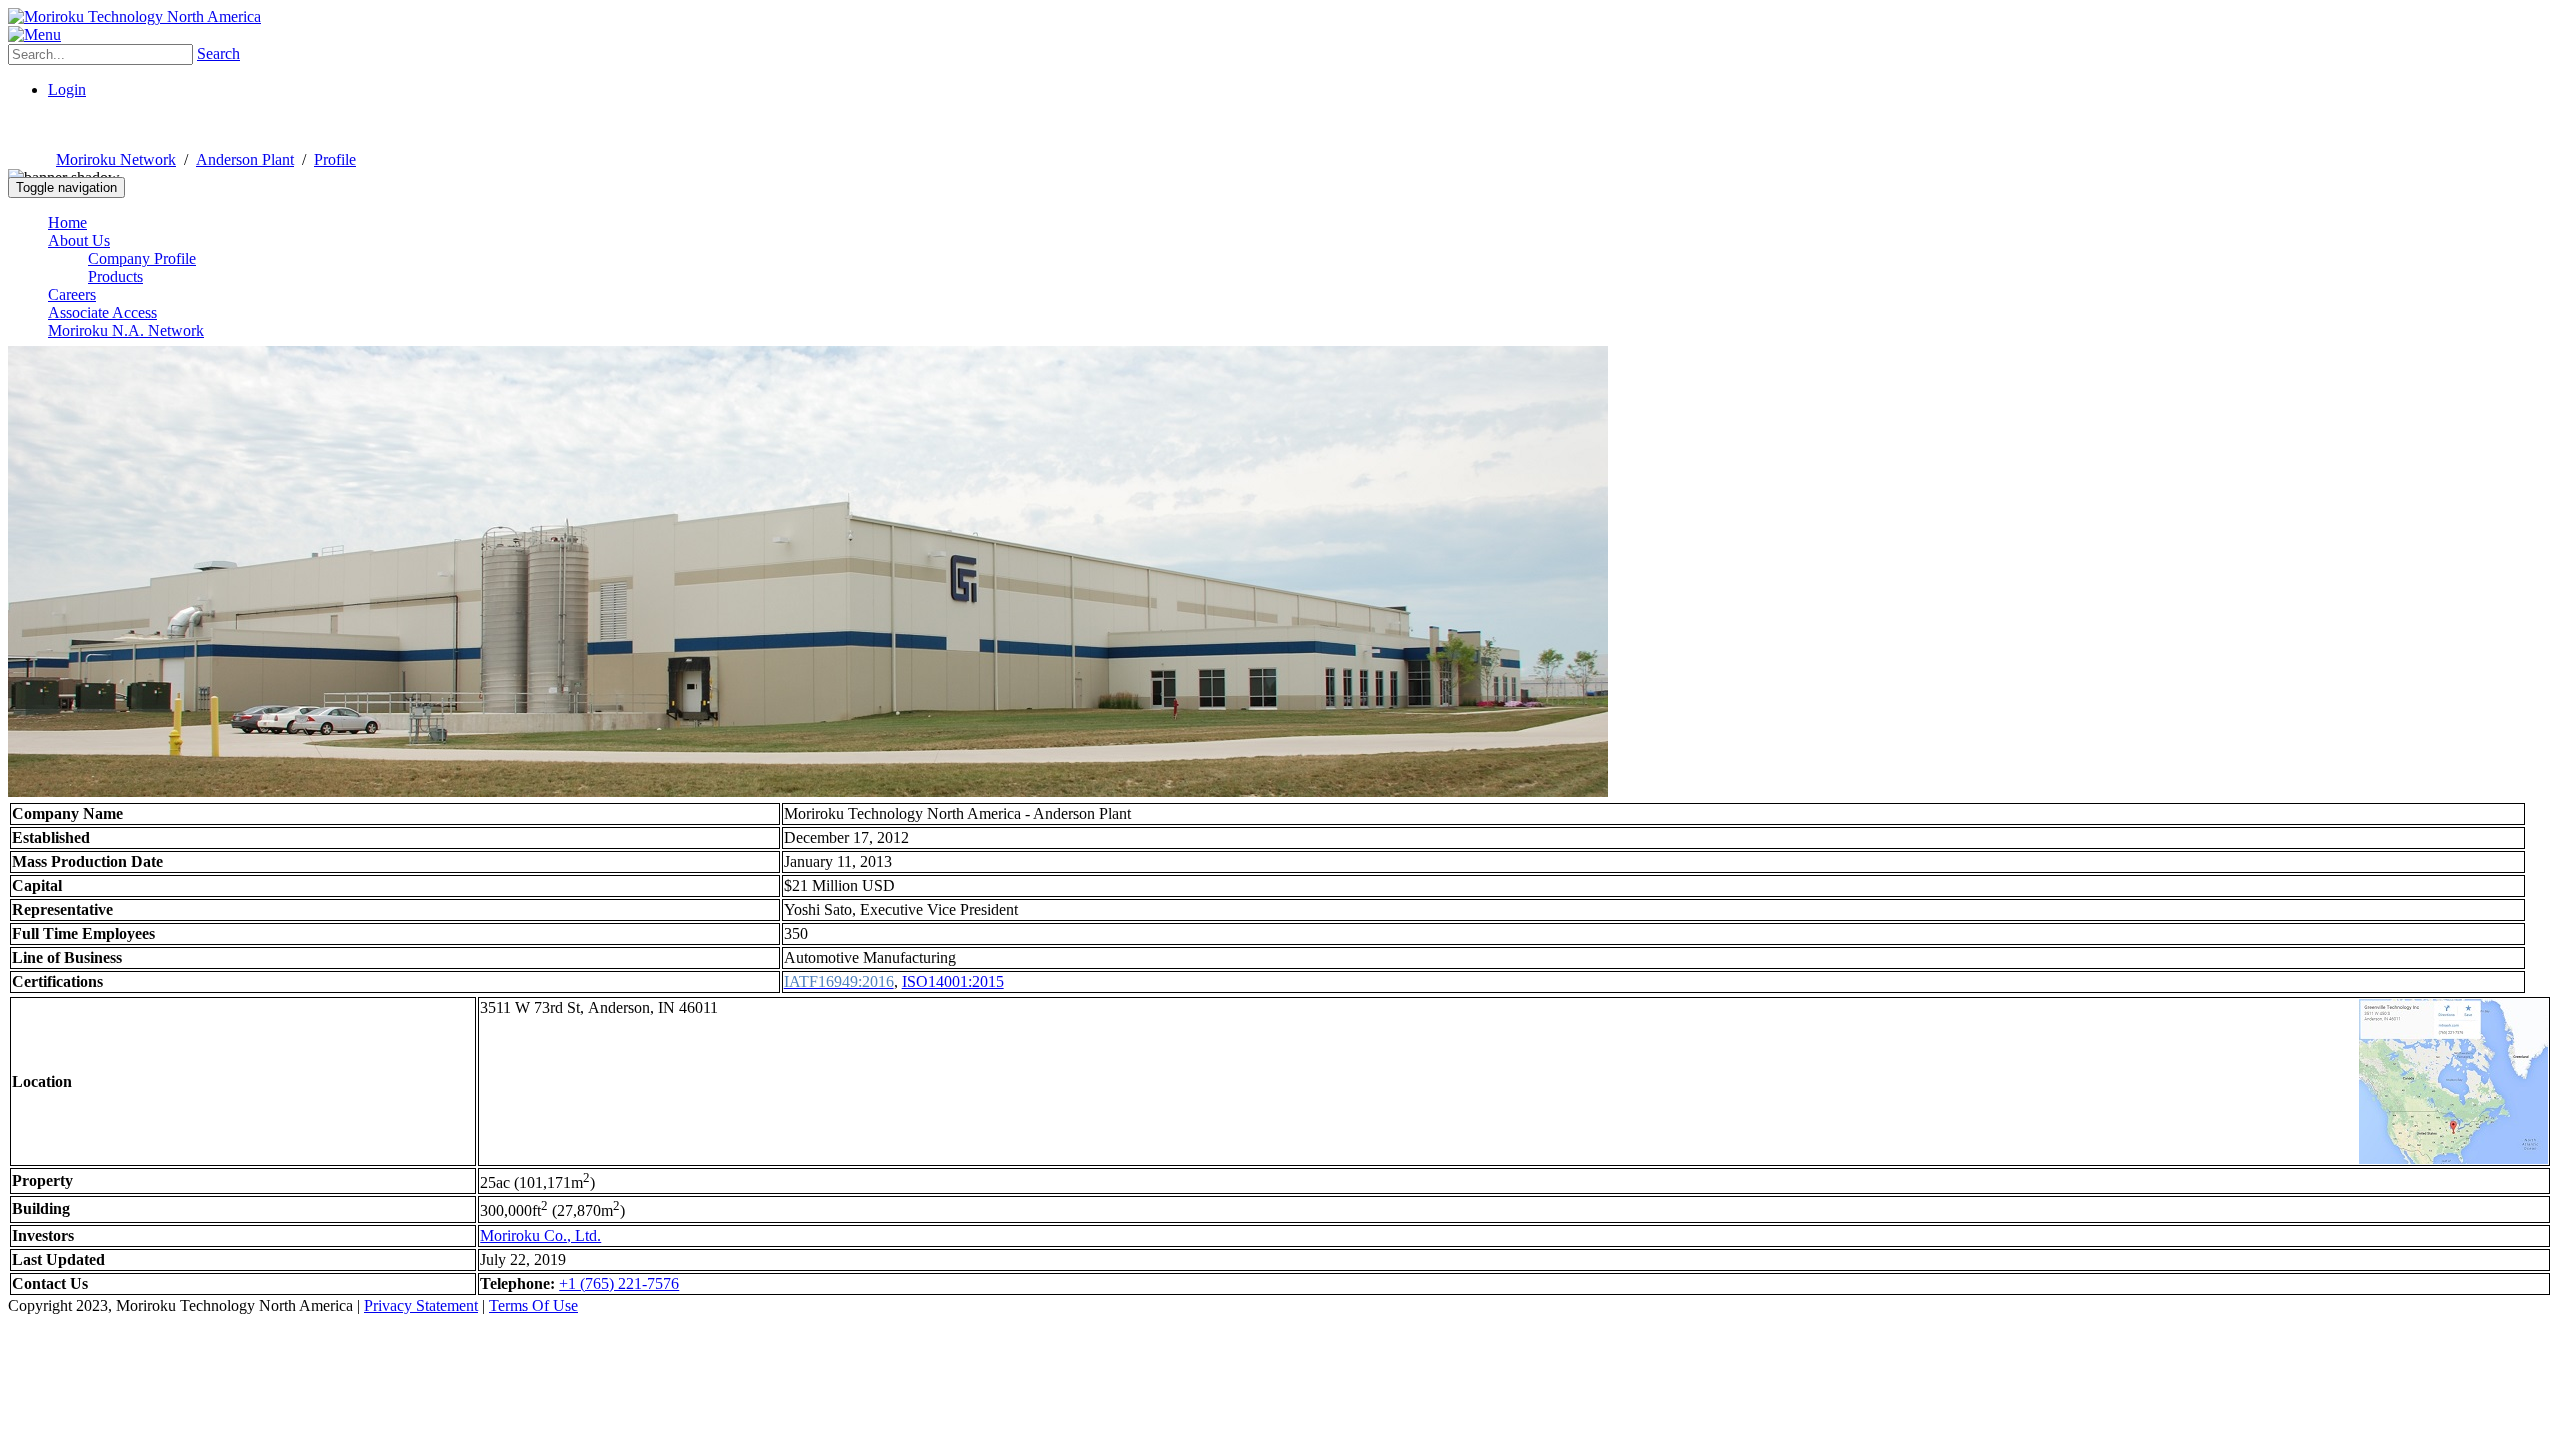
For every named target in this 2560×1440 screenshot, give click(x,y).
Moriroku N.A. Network (126, 330)
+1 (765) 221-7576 (619, 1283)
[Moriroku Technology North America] (134, 16)
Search (218, 53)
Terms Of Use (533, 1305)
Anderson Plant (245, 159)
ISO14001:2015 (953, 981)
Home (67, 222)
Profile (335, 159)
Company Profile (142, 258)
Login (67, 89)
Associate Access (102, 312)
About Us (79, 240)
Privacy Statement (421, 1305)
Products (115, 276)
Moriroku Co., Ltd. (540, 1235)
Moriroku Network (116, 159)
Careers (72, 294)
